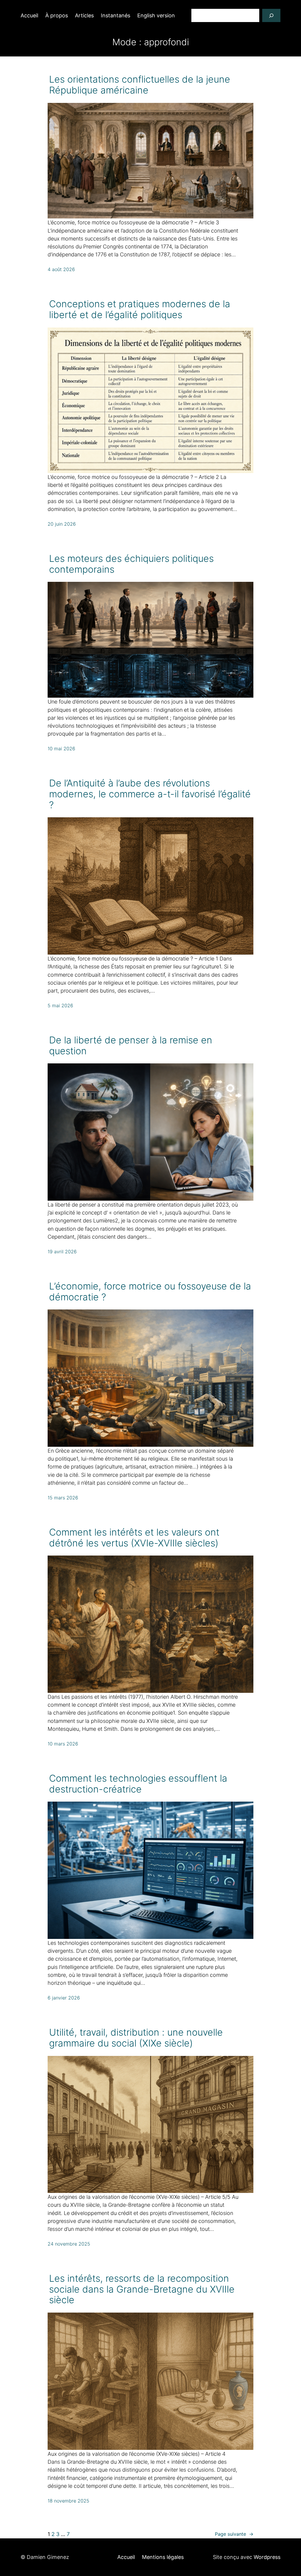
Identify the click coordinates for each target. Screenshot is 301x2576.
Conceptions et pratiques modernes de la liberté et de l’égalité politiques (140, 310)
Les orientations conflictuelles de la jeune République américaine (140, 85)
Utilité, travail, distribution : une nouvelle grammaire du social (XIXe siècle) (136, 2038)
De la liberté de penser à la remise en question (131, 1046)
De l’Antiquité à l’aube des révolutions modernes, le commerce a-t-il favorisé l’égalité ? (150, 794)
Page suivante (234, 2534)
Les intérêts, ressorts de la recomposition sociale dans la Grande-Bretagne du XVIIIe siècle (142, 2289)
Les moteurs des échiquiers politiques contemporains (131, 564)
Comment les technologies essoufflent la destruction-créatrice (138, 1784)
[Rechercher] (271, 15)
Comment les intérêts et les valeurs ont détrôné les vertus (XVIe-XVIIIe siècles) (134, 1538)
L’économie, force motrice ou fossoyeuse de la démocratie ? (150, 1292)
